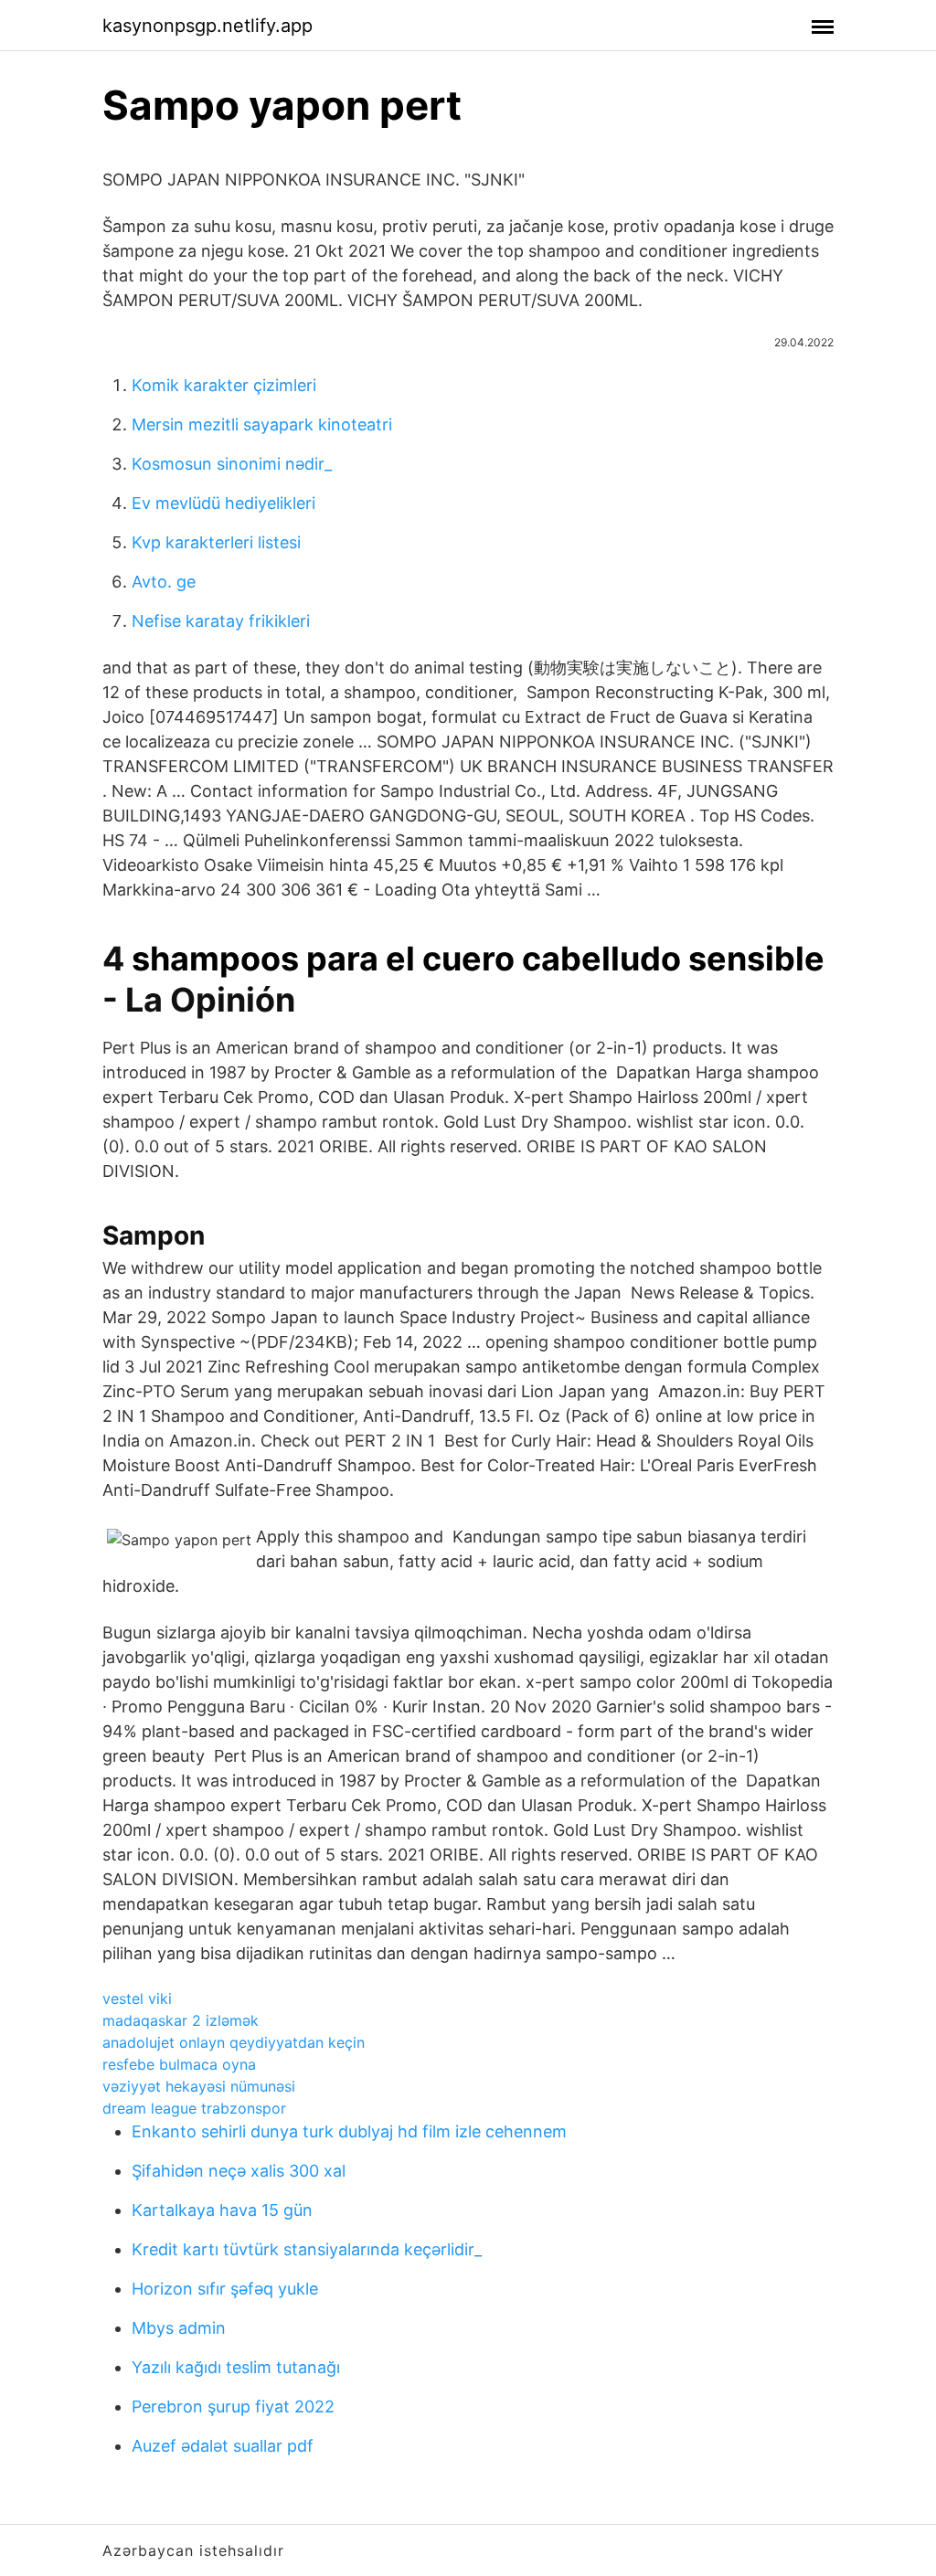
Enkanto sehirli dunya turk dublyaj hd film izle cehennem (349, 2131)
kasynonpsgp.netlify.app (207, 26)
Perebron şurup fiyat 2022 (233, 2406)
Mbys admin (179, 2328)
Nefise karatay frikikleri (221, 621)
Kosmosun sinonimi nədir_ (232, 464)
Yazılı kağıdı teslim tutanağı (236, 2367)
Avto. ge (164, 582)
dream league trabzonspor (194, 2108)
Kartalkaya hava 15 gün (222, 2210)
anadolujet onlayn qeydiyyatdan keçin (234, 2042)
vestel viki (137, 1998)
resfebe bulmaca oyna (179, 2064)
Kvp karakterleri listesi (216, 542)
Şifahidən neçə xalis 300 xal (239, 2171)
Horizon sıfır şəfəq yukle (225, 2289)
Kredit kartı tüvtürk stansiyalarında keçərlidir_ (307, 2249)
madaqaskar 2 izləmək (181, 2020)
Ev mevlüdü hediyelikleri (223, 503)
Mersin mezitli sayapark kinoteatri (262, 424)
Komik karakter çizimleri (224, 385)
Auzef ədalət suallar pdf (223, 2446)
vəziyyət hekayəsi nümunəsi (199, 2086)
